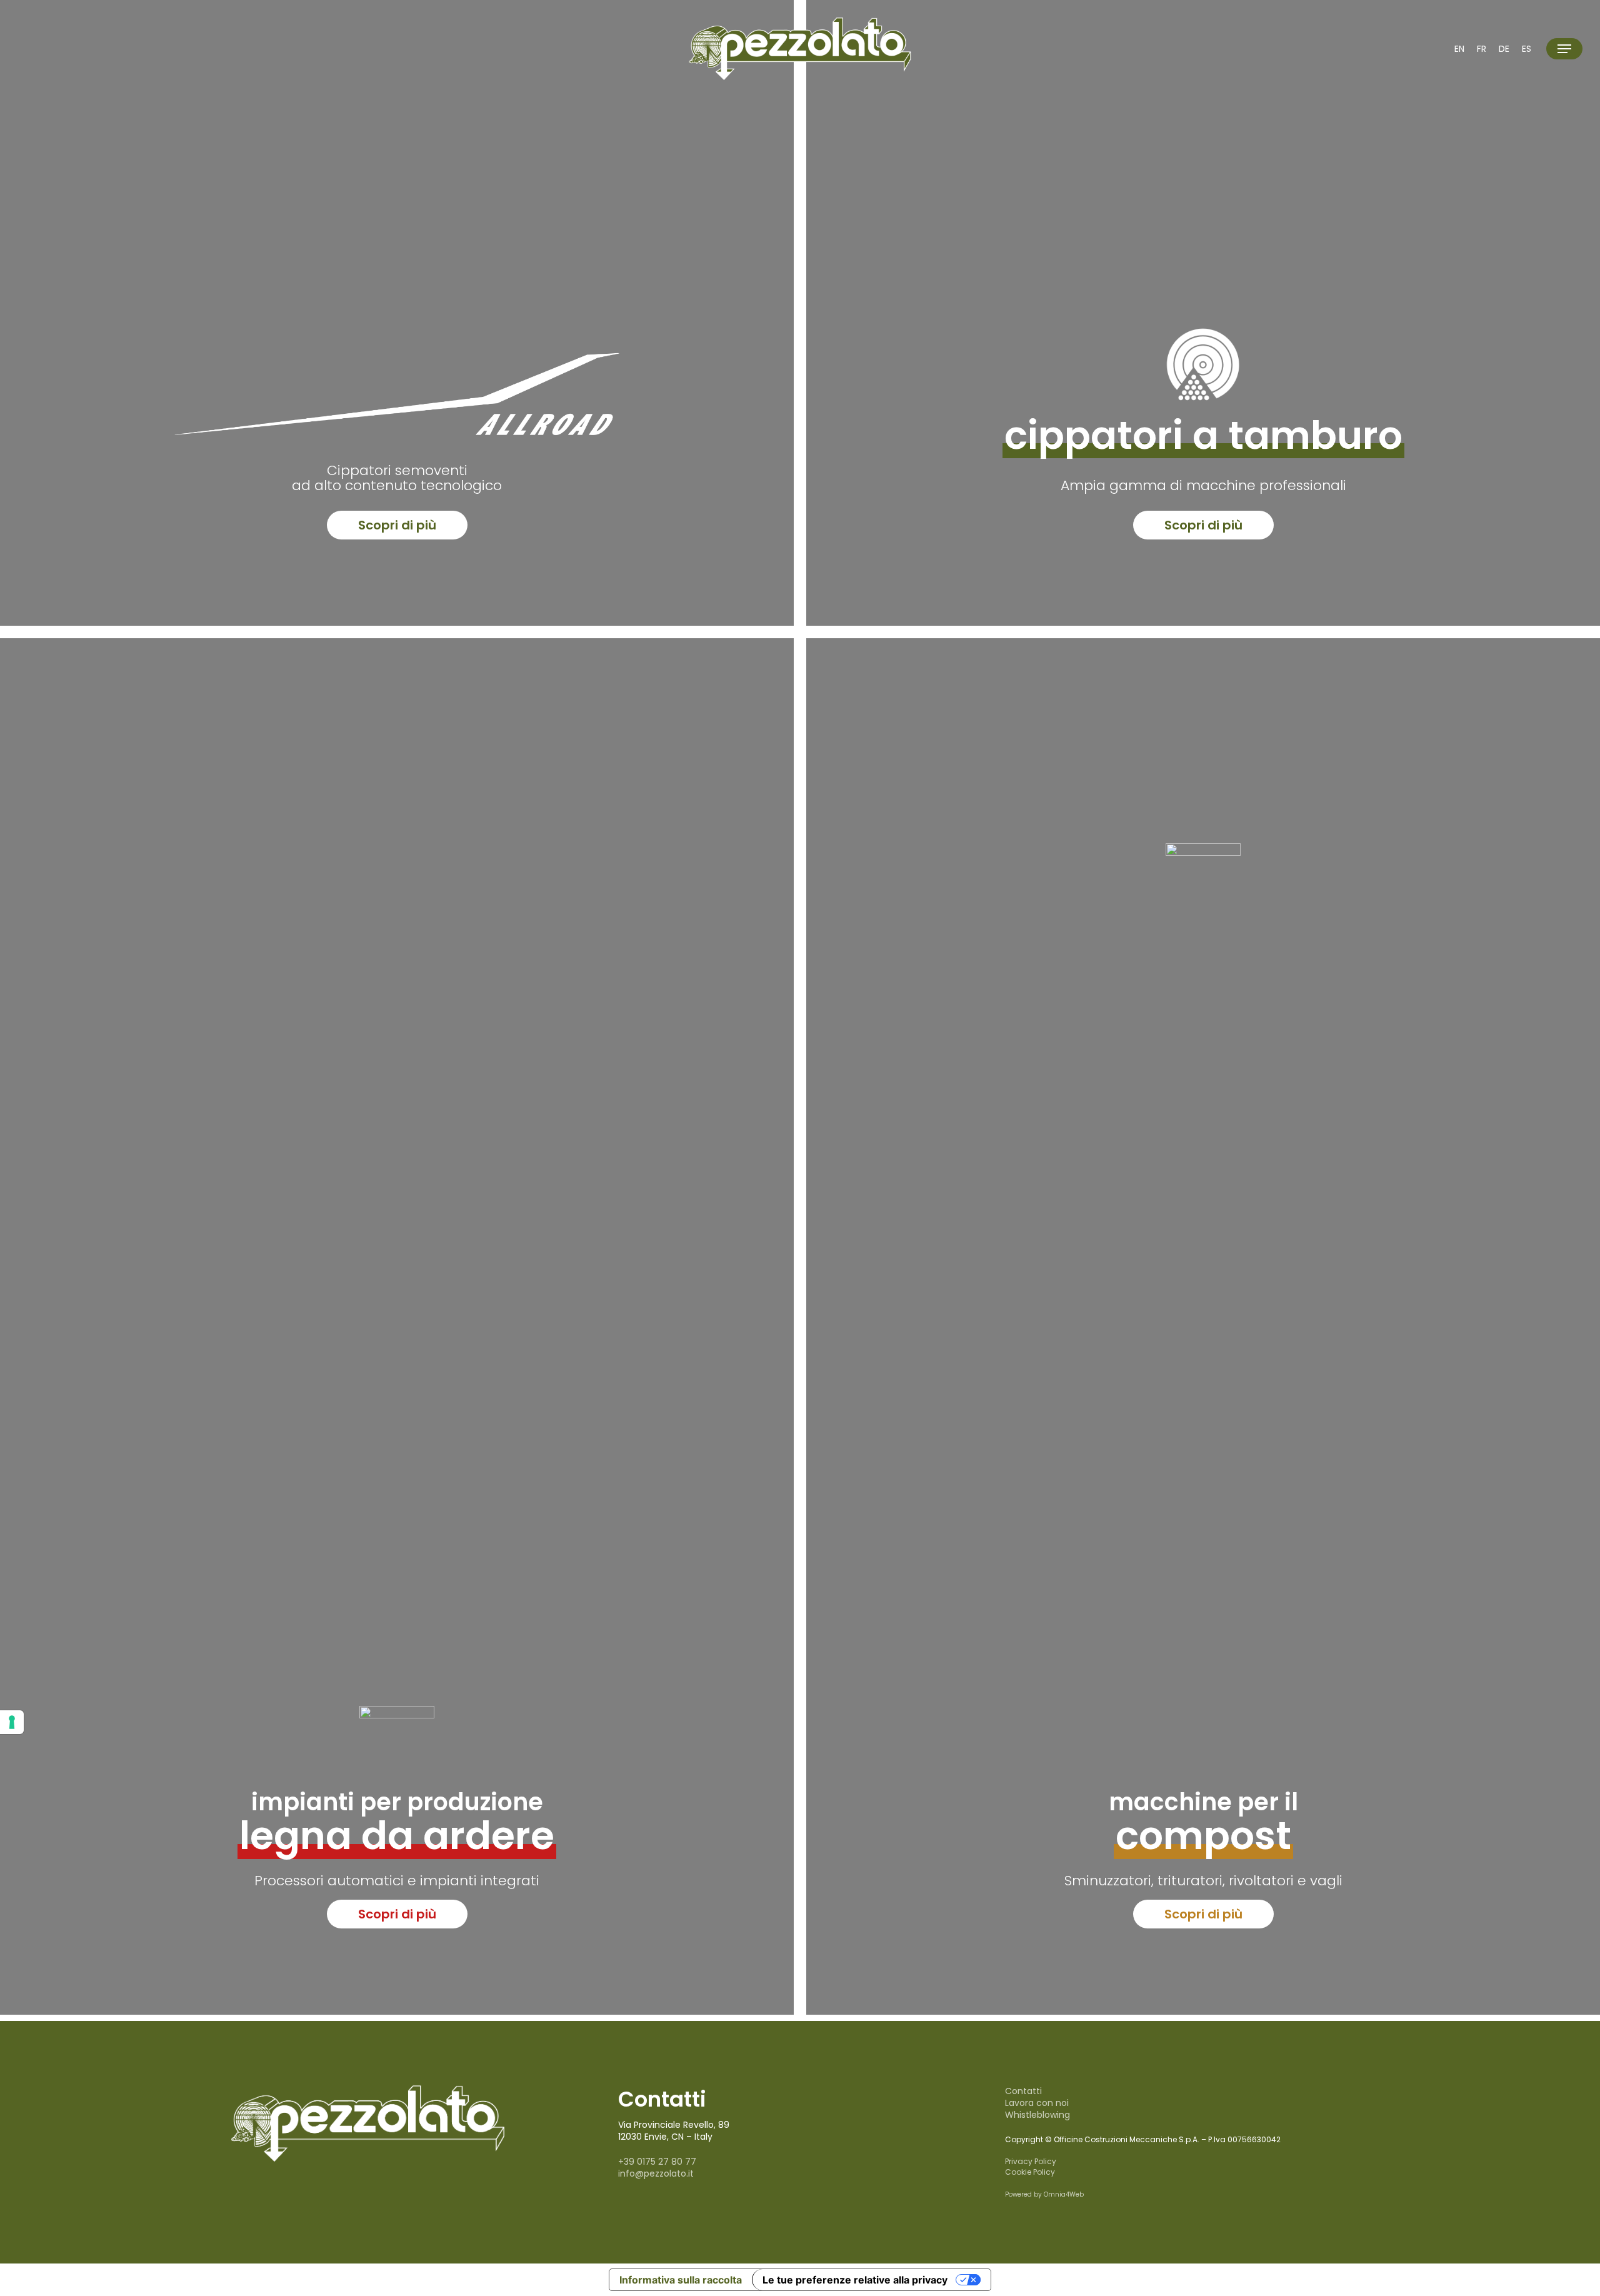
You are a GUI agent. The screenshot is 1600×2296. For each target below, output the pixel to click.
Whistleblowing (1037, 2115)
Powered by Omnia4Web (1044, 2194)
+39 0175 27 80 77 (657, 2162)
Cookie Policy (1030, 2172)
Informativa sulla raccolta (681, 2280)
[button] (1564, 49)
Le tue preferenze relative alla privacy (855, 2280)
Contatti (1023, 2091)
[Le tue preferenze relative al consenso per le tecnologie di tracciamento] (12, 1722)
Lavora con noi (1037, 2103)
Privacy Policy (1031, 2161)
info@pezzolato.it (656, 2173)
